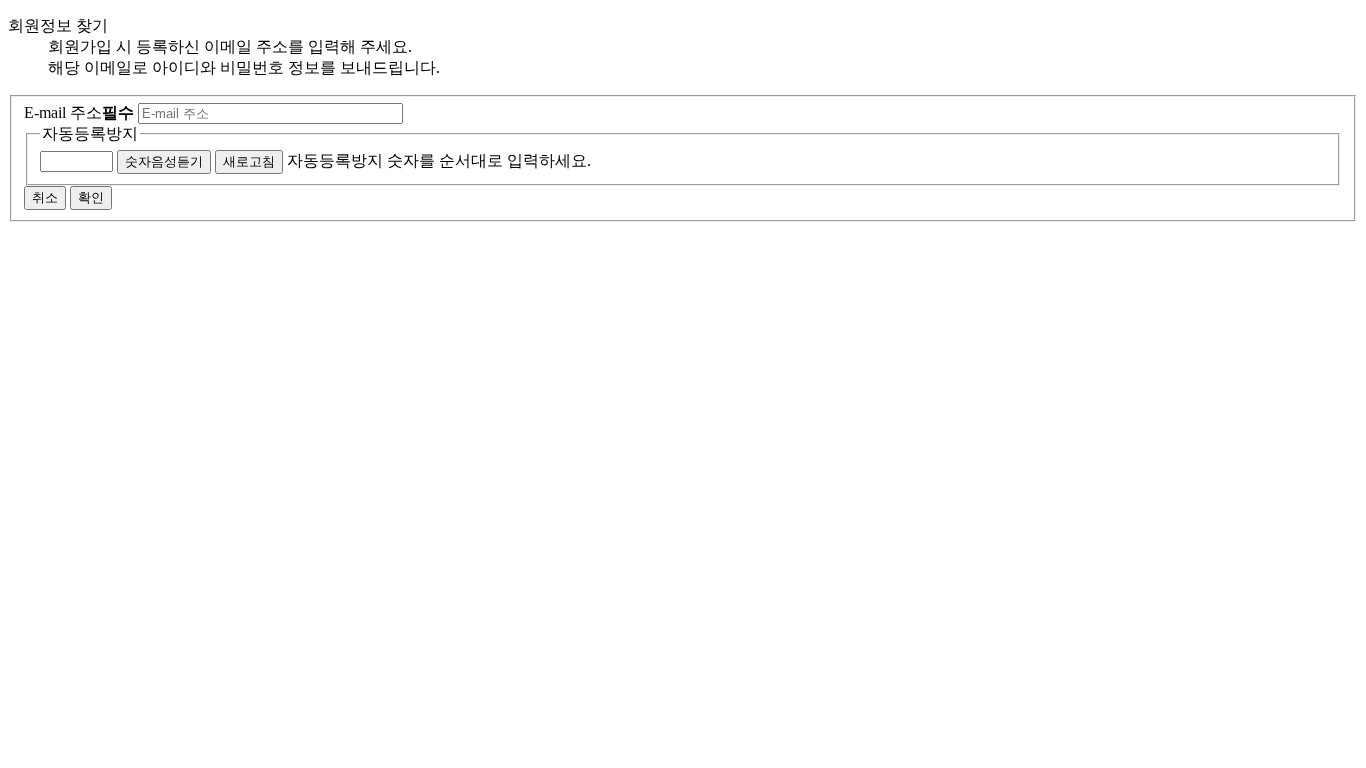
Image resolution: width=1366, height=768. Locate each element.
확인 (91, 197)
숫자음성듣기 (164, 161)
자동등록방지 (90, 133)
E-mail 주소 (79, 112)
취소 (45, 197)
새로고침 (249, 161)
